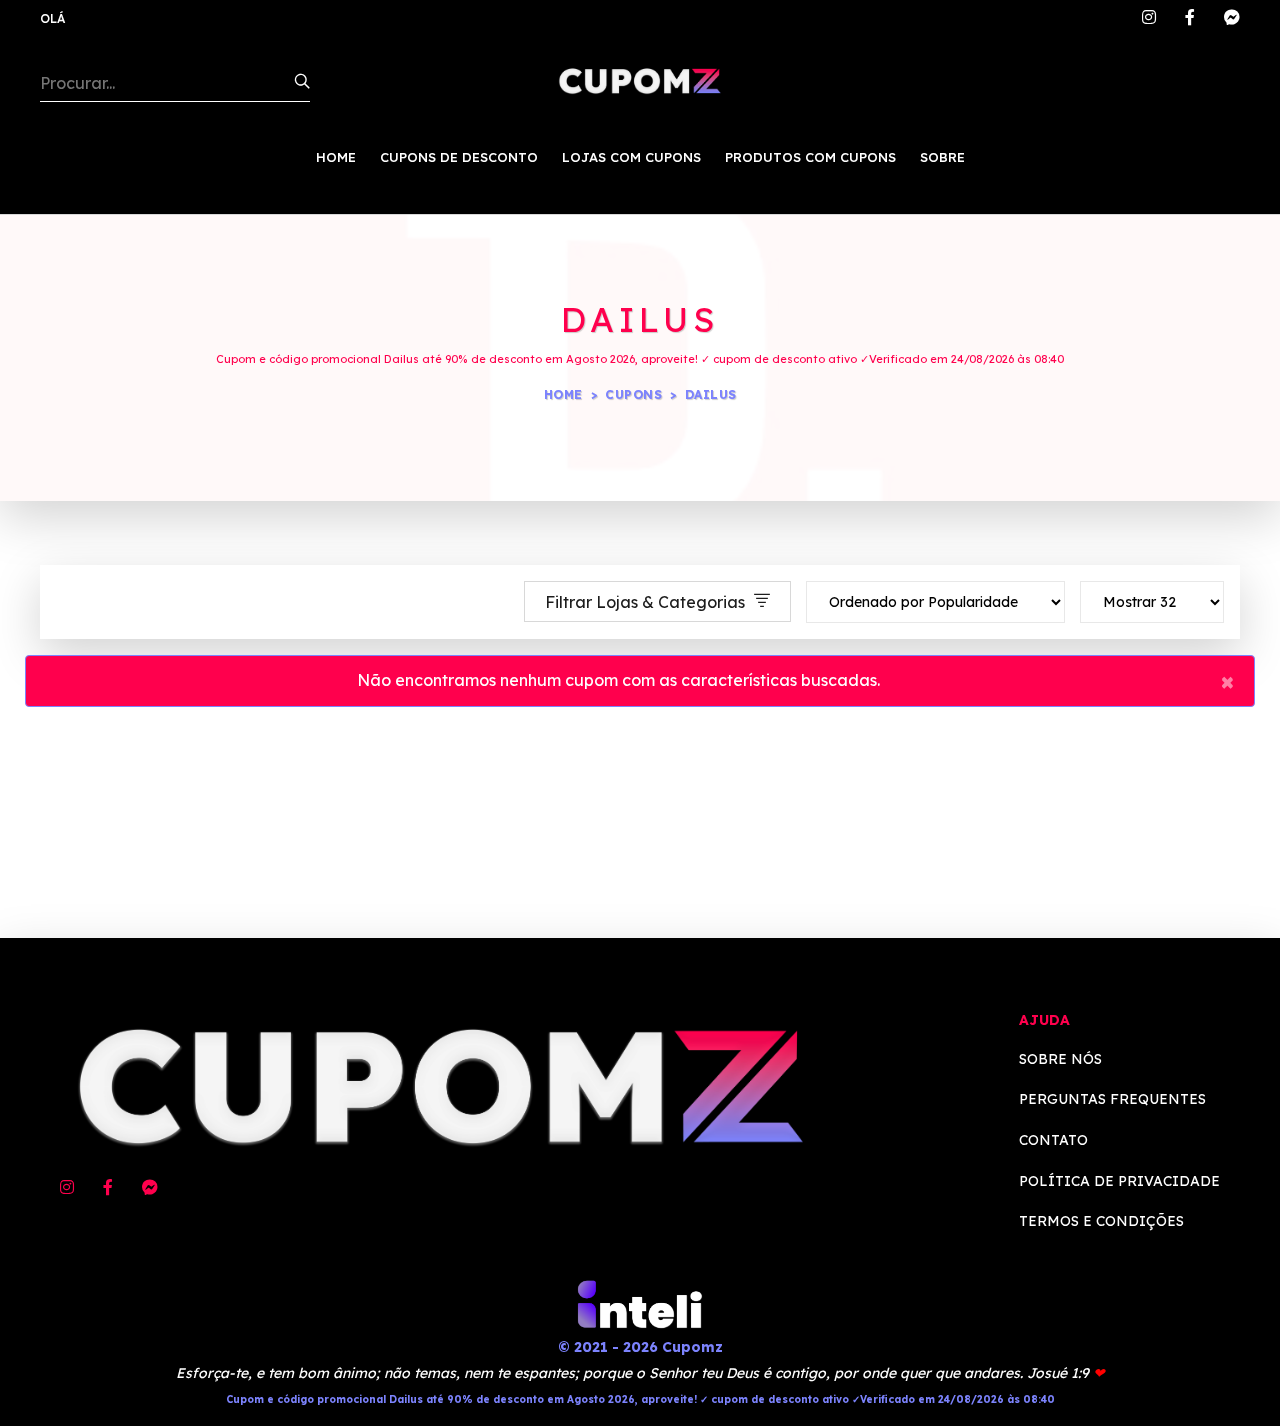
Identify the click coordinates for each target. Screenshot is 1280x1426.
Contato (1053, 1140)
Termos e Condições (1101, 1221)
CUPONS (633, 394)
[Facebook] (1190, 18)
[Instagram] (1149, 18)
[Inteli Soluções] (640, 1303)
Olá (52, 18)
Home (563, 394)
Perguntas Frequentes (1112, 1099)
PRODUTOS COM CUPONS (810, 157)
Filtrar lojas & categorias (647, 602)
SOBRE (942, 157)
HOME (336, 157)
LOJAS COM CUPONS (631, 157)
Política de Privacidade (1119, 1181)
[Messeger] (1232, 18)
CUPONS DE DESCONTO (459, 157)
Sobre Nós (1060, 1059)
